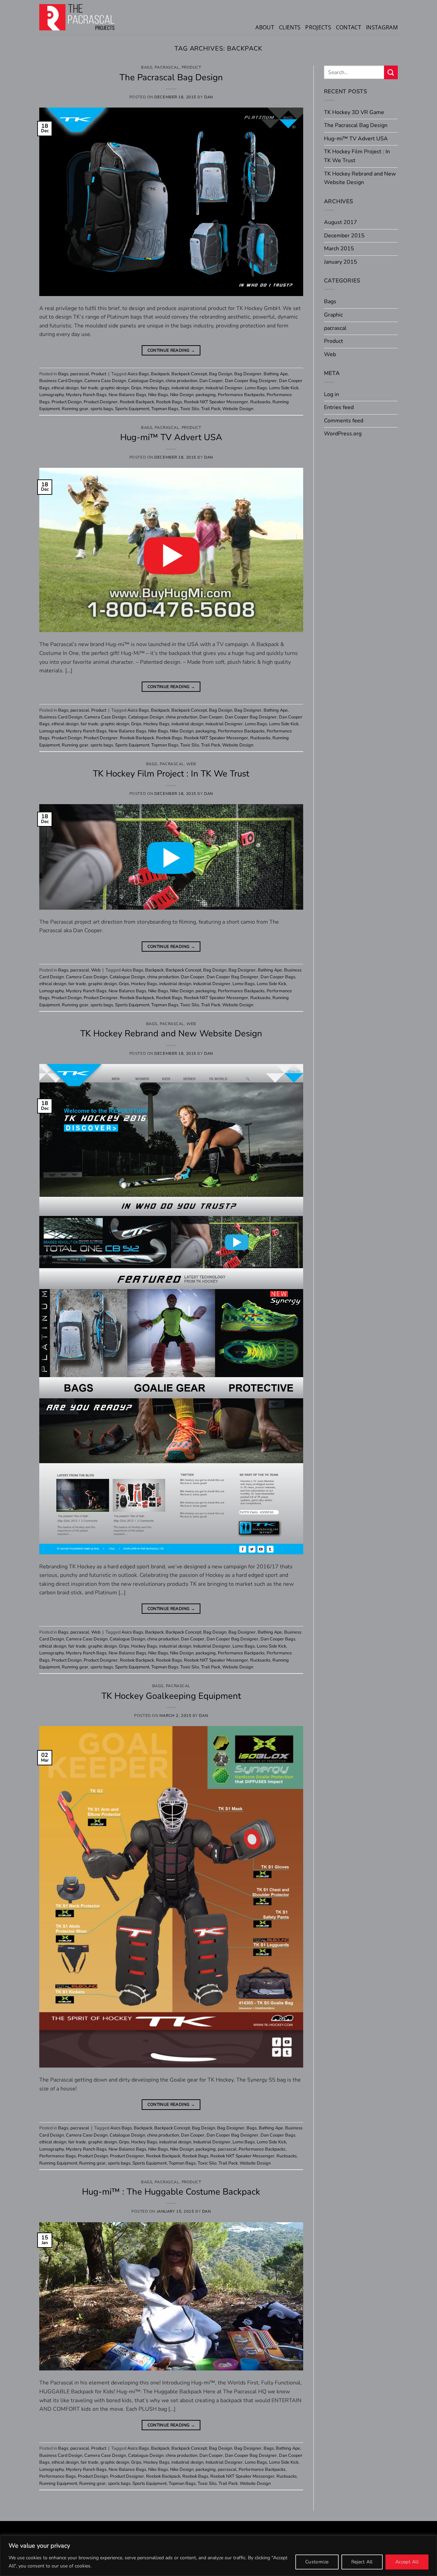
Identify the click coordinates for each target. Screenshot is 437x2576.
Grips (136, 388)
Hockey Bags (156, 388)
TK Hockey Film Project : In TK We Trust (171, 774)
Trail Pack (211, 409)
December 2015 (344, 236)
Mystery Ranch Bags (86, 395)
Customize (317, 2562)
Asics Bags (138, 374)
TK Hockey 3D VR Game (354, 112)
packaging (206, 395)
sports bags (102, 409)
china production (181, 381)
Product (192, 67)
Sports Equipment (132, 409)
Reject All (362, 2562)
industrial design (187, 388)
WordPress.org (343, 434)
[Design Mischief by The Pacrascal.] (77, 17)
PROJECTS (318, 27)
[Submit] (391, 72)
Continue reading (171, 350)
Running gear (75, 409)
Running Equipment (58, 2163)
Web (191, 764)
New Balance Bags (127, 395)
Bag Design (221, 374)
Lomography (52, 395)
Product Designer (101, 402)
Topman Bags (165, 409)
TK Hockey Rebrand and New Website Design (171, 1033)
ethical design (65, 388)
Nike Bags (158, 395)
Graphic (333, 315)
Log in (332, 394)
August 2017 (341, 222)
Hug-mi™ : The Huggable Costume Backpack (171, 2192)
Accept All (407, 2562)
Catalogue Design (146, 381)
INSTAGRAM (382, 27)
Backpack (160, 374)
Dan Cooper (211, 381)
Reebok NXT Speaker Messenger (216, 402)
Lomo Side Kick (284, 388)
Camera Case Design (105, 381)
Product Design (67, 402)
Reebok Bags (169, 402)
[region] (218, 2556)
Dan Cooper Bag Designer (251, 381)
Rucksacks (260, 402)
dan (209, 97)
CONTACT (349, 27)
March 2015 (339, 249)
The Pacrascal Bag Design (171, 77)
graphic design (115, 388)
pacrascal (167, 67)
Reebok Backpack (137, 402)
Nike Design (182, 395)
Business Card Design (61, 381)
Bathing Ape (276, 374)
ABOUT (265, 27)
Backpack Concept (189, 374)
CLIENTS (290, 27)
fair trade (89, 388)
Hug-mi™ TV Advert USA (171, 437)
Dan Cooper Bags (278, 977)
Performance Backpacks (241, 395)
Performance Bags (58, 2156)
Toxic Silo (190, 409)
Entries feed (339, 407)
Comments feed (344, 421)
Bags (147, 67)
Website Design (238, 409)
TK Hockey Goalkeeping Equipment (171, 1696)
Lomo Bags (256, 388)
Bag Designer (248, 374)
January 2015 (341, 262)
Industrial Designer (224, 388)
